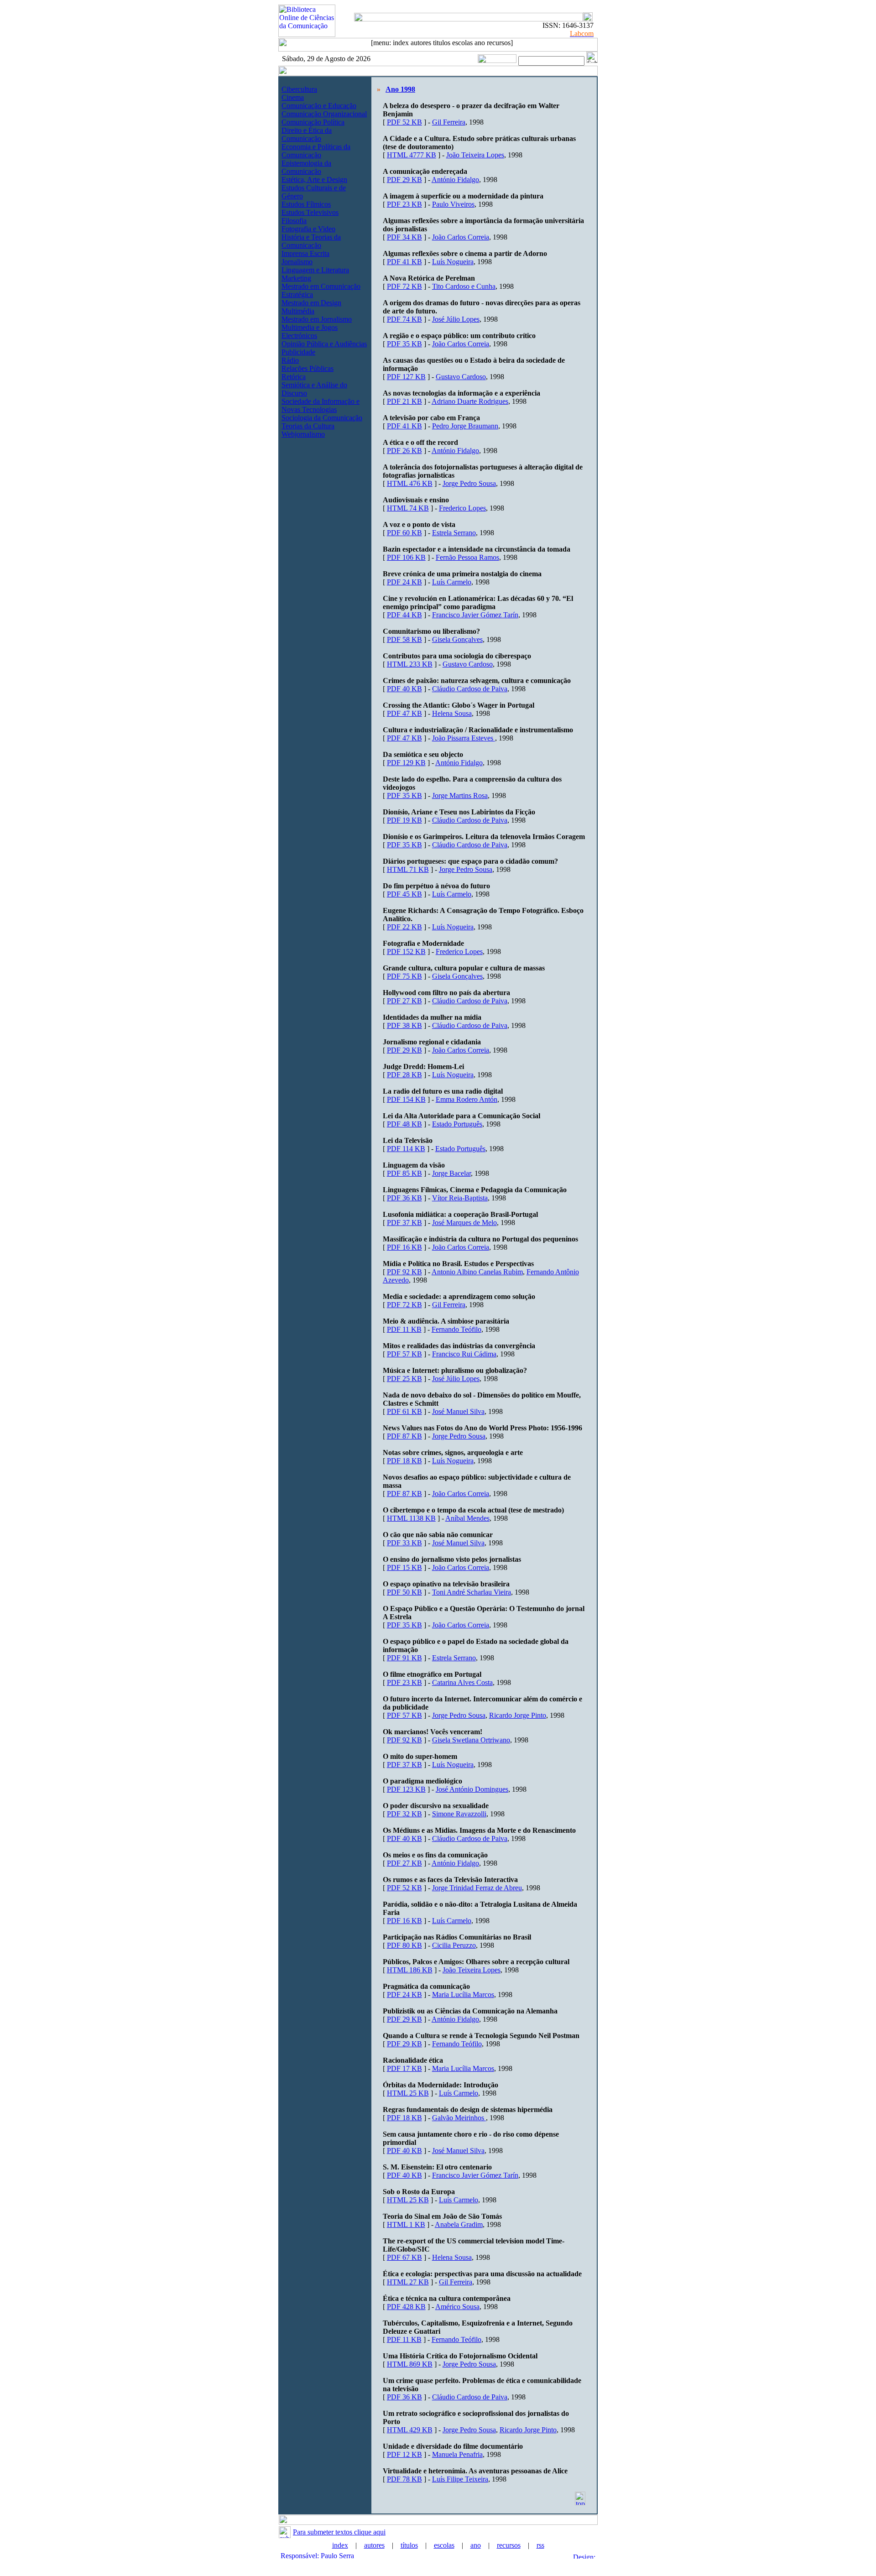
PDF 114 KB (406, 1149)
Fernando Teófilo (456, 1329)
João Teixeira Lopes (475, 155)
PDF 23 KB (404, 204)
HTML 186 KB (410, 1970)
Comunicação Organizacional (324, 114)
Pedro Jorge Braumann (465, 426)
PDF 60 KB (404, 533)
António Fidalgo (455, 180)
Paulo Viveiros (453, 204)
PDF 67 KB (404, 2257)
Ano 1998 (400, 89)
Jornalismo (297, 262)
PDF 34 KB (404, 237)
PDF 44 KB (404, 615)
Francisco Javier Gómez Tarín (475, 615)
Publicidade (298, 352)
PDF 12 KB (404, 2454)
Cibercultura (299, 89)
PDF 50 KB (404, 1592)
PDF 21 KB (404, 401)
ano (476, 2545)
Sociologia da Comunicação (322, 418)
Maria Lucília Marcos (463, 1995)
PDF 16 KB (404, 1247)
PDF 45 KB (404, 894)
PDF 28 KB (404, 1075)
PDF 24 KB (404, 582)
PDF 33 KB (404, 1543)
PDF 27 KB (404, 1001)
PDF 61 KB (404, 1411)
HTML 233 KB (410, 664)
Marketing (296, 278)
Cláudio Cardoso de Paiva (470, 689)
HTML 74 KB (408, 508)
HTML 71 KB (408, 869)
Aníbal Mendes (467, 1518)
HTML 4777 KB (412, 155)
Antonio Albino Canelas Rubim (477, 1272)
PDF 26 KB (404, 451)
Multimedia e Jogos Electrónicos (310, 331)
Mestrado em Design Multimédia (311, 307)
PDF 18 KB (404, 1461)
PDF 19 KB (404, 820)
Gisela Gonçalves (457, 639)
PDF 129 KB (406, 763)
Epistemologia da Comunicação (306, 167)
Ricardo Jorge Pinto (518, 1715)
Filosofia (294, 221)
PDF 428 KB (406, 2307)
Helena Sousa (452, 713)
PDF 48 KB (404, 1124)
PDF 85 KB (404, 1173)
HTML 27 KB (408, 2282)
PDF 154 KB (406, 1099)
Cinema (293, 97)
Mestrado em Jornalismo (317, 319)
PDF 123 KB (406, 1789)
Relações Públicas (308, 368)
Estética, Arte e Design (314, 180)
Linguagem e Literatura (315, 270)
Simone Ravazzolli (459, 1814)
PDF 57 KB (404, 1354)
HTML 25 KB (408, 2093)
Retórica (294, 377)
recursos (509, 2545)
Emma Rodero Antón (467, 1099)
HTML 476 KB (410, 483)
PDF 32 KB (404, 1814)
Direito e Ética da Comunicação (307, 134)
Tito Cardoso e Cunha (464, 286)
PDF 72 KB (404, 286)
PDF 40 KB (404, 689)
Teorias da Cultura (308, 426)
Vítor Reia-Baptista (460, 1198)
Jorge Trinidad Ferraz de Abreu (477, 1888)
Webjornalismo (303, 434)
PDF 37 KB (404, 1223)
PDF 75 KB (404, 976)
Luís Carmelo (452, 582)
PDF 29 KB (404, 180)
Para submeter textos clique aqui (339, 2532)
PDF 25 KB (404, 1379)
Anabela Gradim (459, 2224)
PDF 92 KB (404, 1272)
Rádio (290, 360)
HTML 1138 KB (411, 1518)
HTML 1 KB (406, 2224)
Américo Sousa (457, 2307)
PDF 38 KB (404, 1025)
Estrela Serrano (454, 533)
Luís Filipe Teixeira (460, 2479)
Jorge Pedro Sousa (469, 483)
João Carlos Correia (461, 237)
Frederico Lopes (462, 508)
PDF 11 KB (404, 1329)
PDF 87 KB (404, 1436)
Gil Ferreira (449, 122)
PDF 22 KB (404, 927)
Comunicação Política (313, 122)
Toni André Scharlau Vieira (472, 1592)
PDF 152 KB (406, 952)
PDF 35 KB (404, 344)
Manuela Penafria (457, 2454)
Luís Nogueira (453, 262)
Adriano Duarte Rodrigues (470, 401)
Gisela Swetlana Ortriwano (471, 1740)
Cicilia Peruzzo (454, 1945)
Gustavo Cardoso (461, 377)
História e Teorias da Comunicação (311, 241)
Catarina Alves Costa (462, 1682)
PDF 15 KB (404, 1567)
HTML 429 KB (410, 2430)
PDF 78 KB (404, 2479)
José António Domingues (472, 1789)
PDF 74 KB (404, 319)
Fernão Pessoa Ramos (467, 557)
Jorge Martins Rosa (460, 795)
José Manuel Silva (458, 1411)
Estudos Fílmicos (306, 204)
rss (540, 2545)
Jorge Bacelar (451, 1173)
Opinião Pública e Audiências (324, 344)
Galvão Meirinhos (459, 2118)
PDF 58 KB (404, 639)
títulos (409, 2545)
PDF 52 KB (404, 122)
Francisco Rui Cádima (464, 1354)
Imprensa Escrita (305, 253)
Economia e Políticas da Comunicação (316, 151)
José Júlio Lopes (456, 319)
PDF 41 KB (404, 262)
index (340, 2545)
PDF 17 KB (404, 2068)
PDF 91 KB (404, 1658)
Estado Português (457, 1124)
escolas (444, 2545)
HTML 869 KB (410, 2364)
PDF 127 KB (406, 377)
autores (374, 2545)
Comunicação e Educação (319, 106)
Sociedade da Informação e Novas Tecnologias (321, 405)
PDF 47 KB (404, 713)
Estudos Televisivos (310, 212)
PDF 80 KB (404, 1945)
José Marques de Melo (464, 1223)
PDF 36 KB (404, 1198)
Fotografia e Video (308, 229)
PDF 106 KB (406, 557)
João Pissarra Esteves (464, 738)
